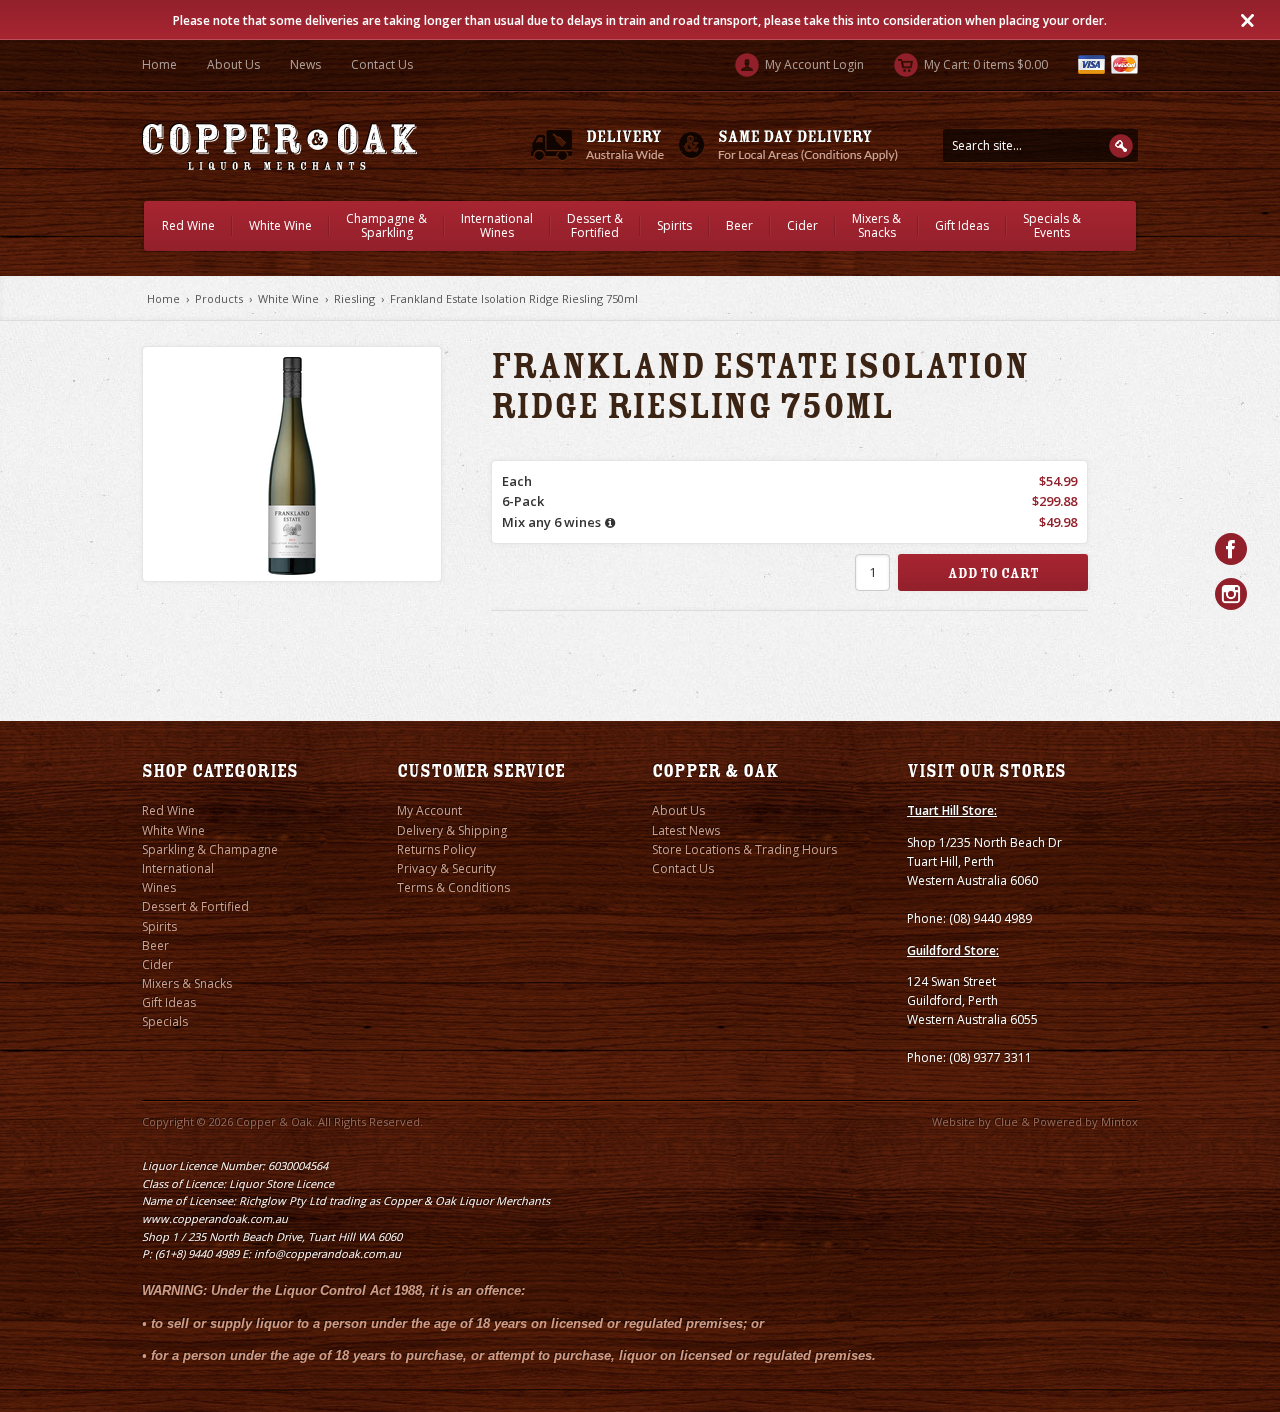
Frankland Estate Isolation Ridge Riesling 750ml (514, 298)
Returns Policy (436, 849)
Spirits (674, 225)
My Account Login (813, 64)
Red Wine (188, 225)
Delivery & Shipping (452, 830)
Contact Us (382, 64)
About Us (233, 64)
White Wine (280, 225)
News (305, 64)
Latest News (686, 830)
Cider (802, 225)
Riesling (354, 298)
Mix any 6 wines (551, 522)
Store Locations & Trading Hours (744, 849)
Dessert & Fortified (595, 225)
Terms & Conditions (453, 887)
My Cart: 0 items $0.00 (984, 64)
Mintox (1119, 1121)
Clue (1006, 1121)
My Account (429, 810)
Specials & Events (1052, 225)
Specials (165, 1021)
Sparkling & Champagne (210, 849)
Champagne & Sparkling (386, 225)
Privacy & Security (446, 868)
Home (159, 64)
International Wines (497, 225)
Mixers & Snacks (876, 225)
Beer (739, 225)
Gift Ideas (962, 225)
